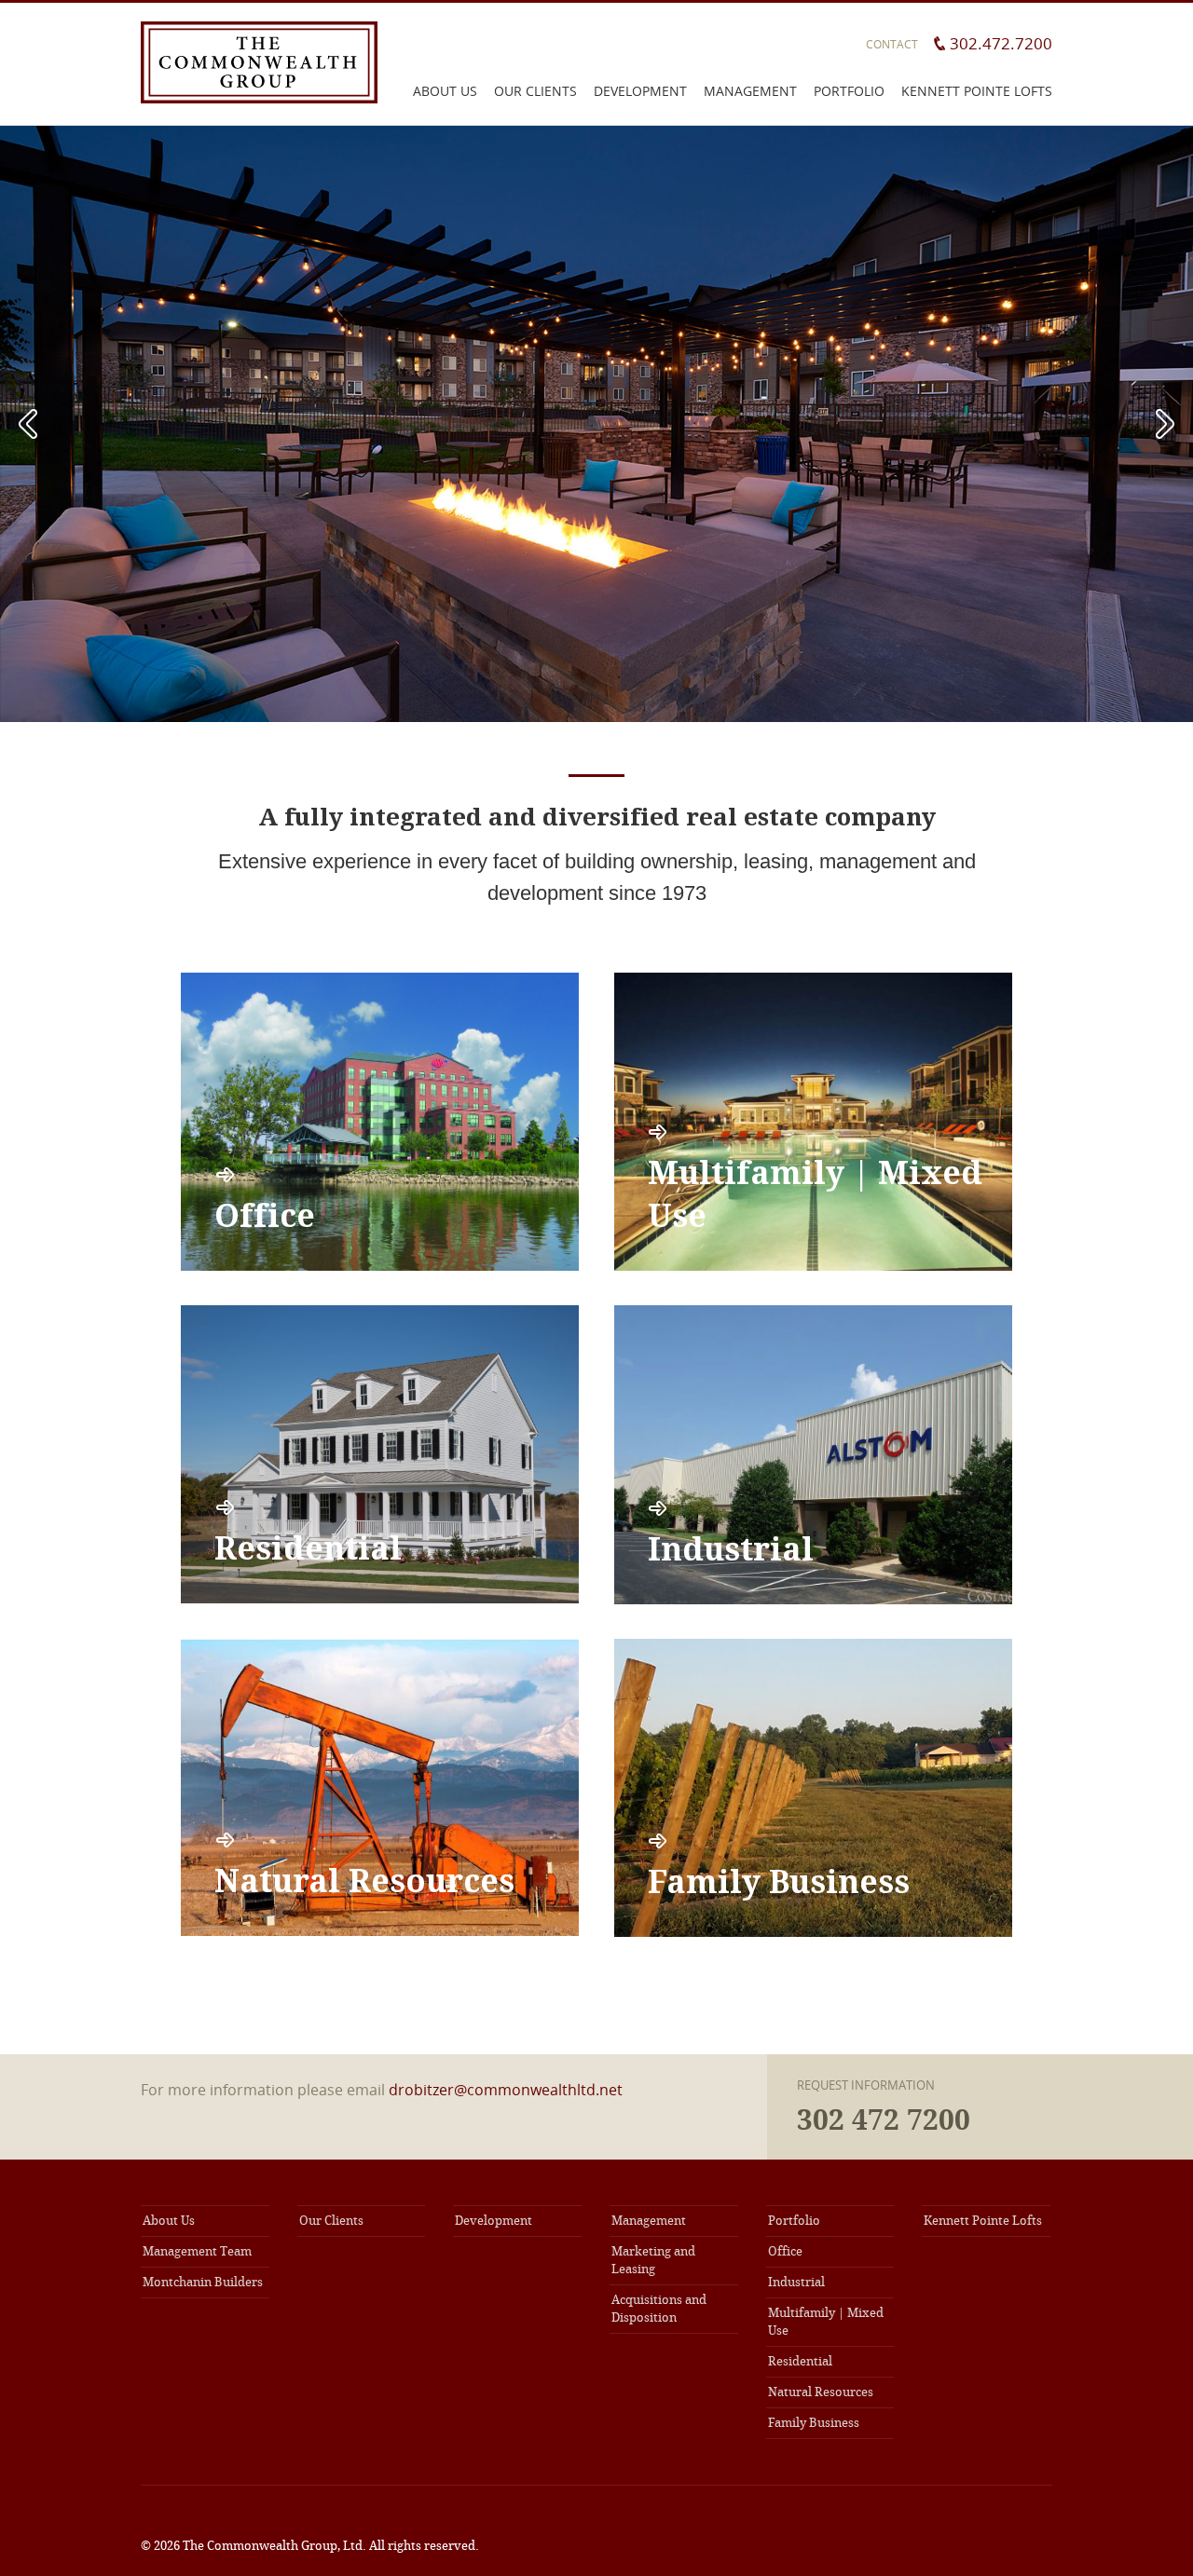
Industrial (796, 2282)
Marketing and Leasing (653, 2260)
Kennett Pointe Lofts (977, 91)
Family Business (814, 2423)
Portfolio (849, 91)
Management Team (197, 2251)
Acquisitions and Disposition (659, 2309)
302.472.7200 (1001, 43)
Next (1165, 424)
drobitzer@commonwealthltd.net (506, 2090)
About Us (445, 91)
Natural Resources (821, 2392)
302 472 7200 (884, 2120)
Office (785, 2251)
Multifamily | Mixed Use (826, 2322)
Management (750, 91)
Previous (28, 424)
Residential (800, 2361)
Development (640, 91)
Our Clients (535, 91)
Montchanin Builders (203, 2282)
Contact (892, 44)
